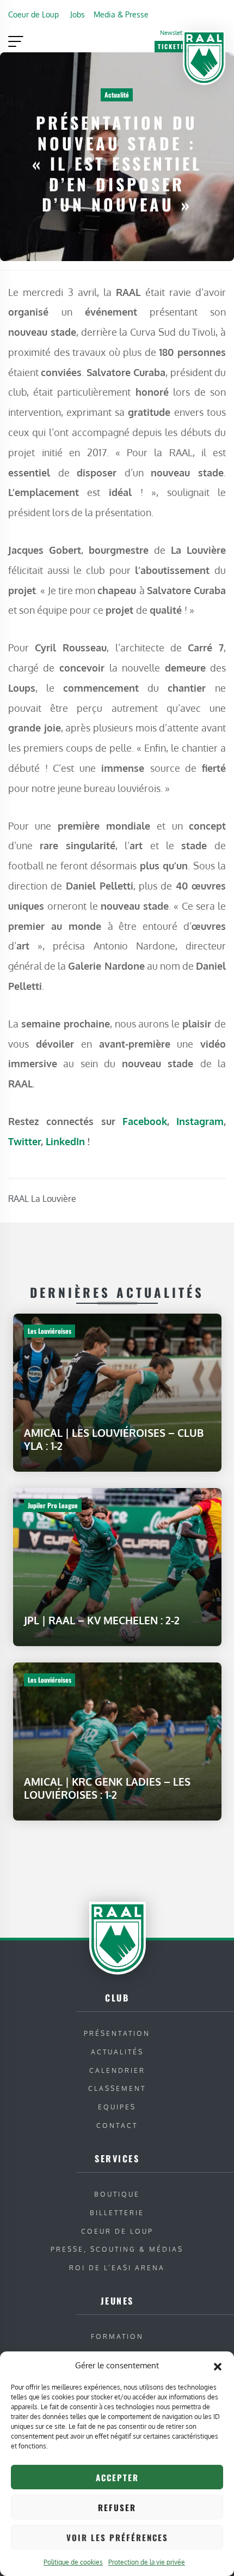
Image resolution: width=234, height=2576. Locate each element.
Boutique (117, 2194)
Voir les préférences (117, 2537)
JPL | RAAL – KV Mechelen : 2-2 (102, 1620)
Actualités (117, 2052)
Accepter (117, 2477)
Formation (117, 2336)
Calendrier (117, 2070)
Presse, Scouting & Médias (117, 2249)
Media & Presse (121, 14)
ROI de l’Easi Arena (117, 2268)
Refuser (117, 2507)
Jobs (78, 14)
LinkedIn (67, 1141)
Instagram (200, 1121)
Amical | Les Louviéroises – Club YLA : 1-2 (114, 1439)
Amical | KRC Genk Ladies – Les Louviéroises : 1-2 (107, 1788)
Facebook (145, 1121)
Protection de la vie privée (147, 2562)
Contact (117, 2125)
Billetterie (117, 2213)
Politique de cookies (73, 2562)
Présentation (117, 2033)
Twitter (24, 1141)
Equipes (117, 2107)
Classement (117, 2088)
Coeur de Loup (33, 14)
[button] (218, 2366)
